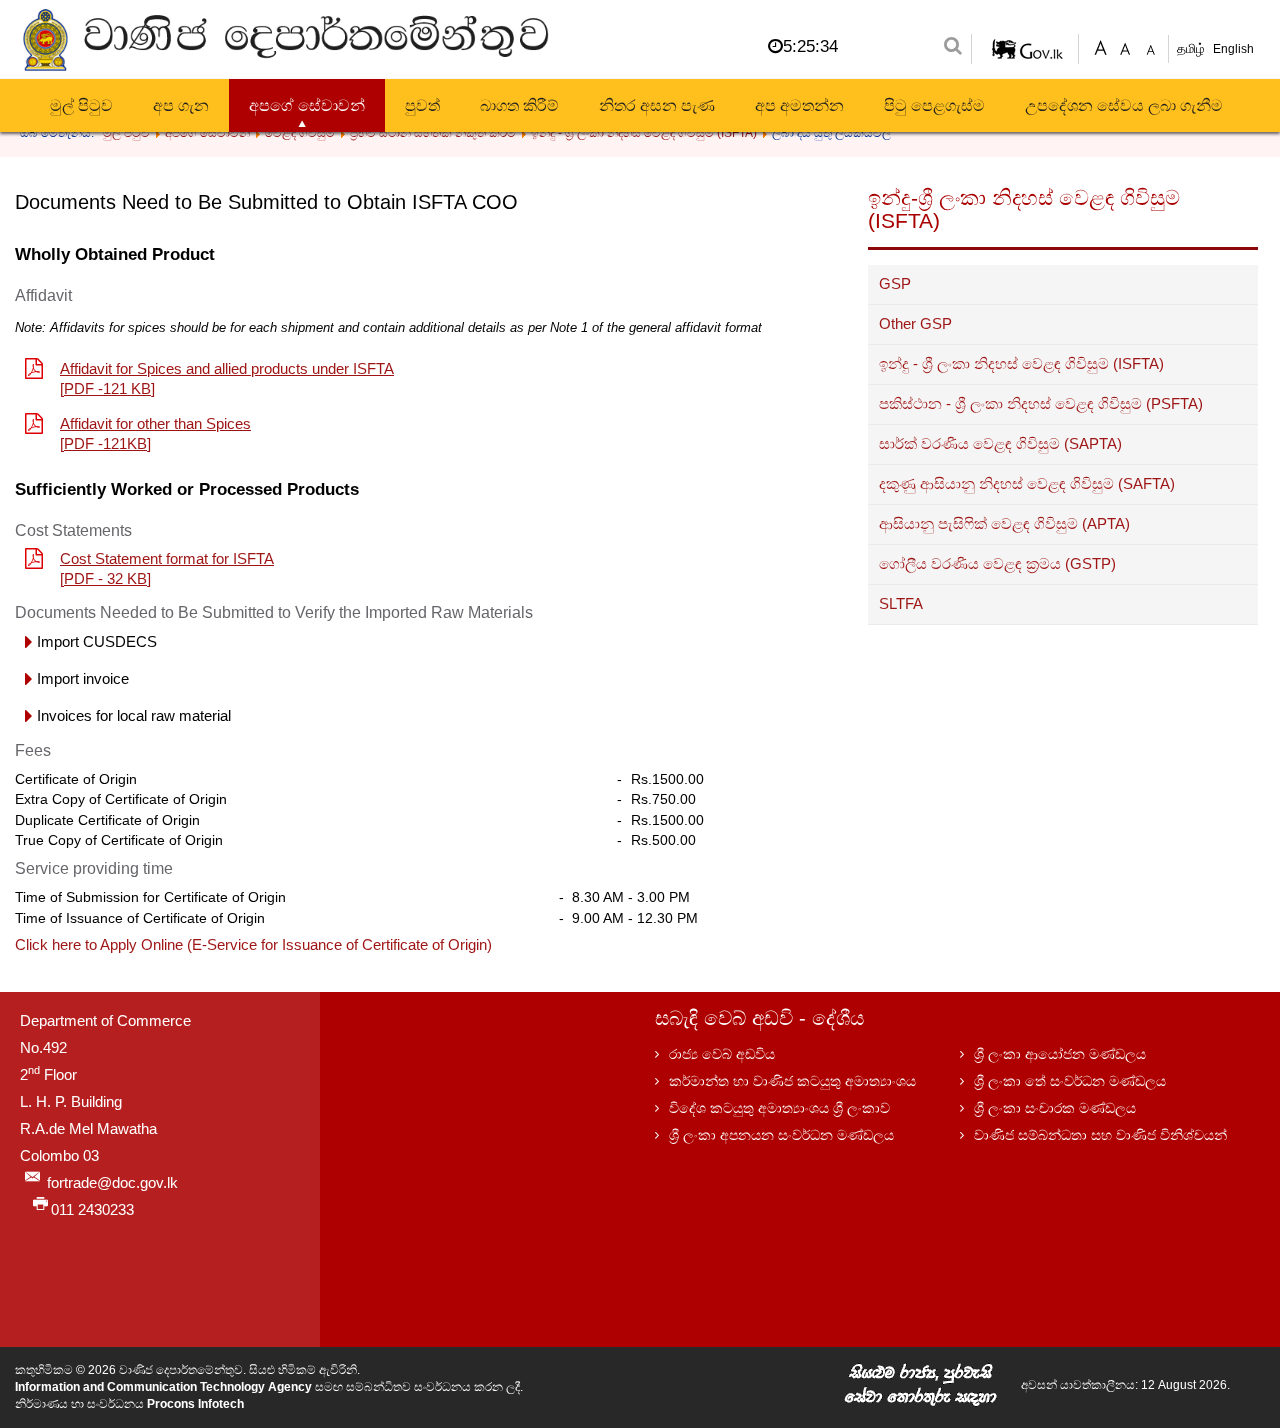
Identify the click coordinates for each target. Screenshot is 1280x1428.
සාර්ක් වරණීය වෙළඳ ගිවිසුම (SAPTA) (1000, 444)
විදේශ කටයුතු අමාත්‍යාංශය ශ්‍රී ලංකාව (779, 1108)
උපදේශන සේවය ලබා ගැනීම (1124, 105)
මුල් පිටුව (81, 105)
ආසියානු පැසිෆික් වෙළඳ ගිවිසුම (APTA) (1004, 524)
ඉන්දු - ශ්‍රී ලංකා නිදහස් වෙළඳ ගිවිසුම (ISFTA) (1021, 364)
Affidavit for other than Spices (155, 424)
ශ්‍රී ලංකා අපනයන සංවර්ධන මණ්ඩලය (781, 1135)
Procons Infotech (195, 1404)
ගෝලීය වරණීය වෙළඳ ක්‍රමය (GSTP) (997, 564)
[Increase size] (1100, 46)
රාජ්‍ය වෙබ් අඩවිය (722, 1054)
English (1233, 49)
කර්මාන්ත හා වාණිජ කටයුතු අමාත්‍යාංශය (792, 1081)
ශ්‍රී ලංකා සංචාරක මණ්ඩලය (1055, 1108)
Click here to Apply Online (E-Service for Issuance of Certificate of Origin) (253, 945)
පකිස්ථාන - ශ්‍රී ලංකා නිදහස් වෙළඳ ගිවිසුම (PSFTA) (1041, 404)
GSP (895, 284)
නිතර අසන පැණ (657, 105)
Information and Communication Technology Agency (163, 1387)
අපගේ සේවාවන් (307, 105)
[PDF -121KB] (105, 444)
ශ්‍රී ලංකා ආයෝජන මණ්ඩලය (1060, 1054)
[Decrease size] (1150, 46)
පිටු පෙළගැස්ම (934, 105)
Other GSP (915, 324)
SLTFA (901, 604)
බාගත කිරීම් (519, 105)
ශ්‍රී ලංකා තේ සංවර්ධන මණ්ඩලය (1070, 1081)
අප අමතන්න (799, 105)
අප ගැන (181, 105)
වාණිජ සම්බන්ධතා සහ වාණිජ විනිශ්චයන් (1100, 1135)
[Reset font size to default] (1125, 46)
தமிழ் (1193, 48)
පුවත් (422, 105)
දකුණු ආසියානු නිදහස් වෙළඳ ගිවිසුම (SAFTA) (1027, 484)
